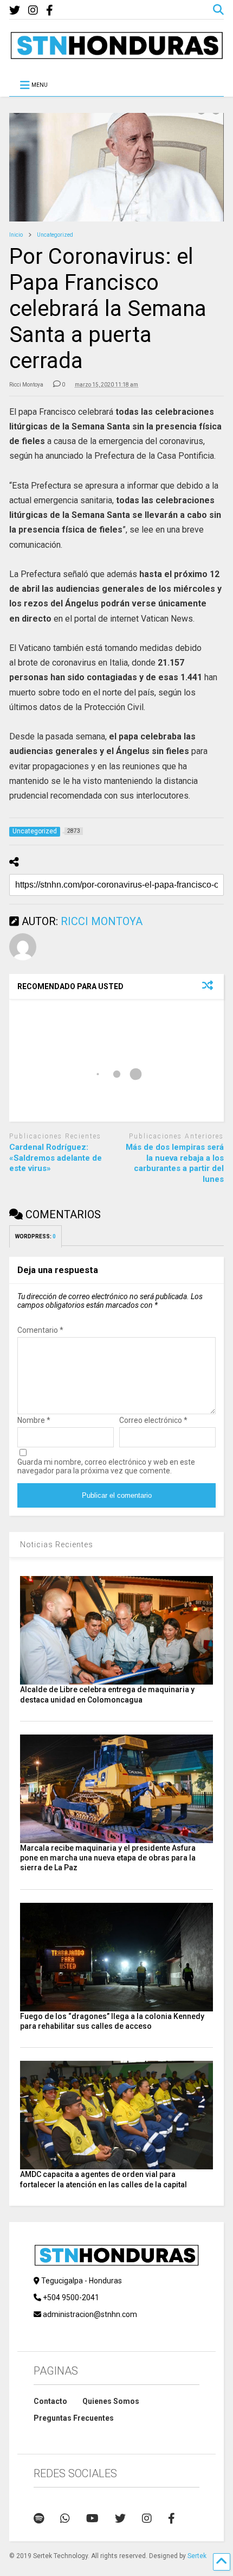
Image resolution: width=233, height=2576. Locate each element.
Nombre (34, 1420)
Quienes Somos (111, 2401)
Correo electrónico (153, 1420)
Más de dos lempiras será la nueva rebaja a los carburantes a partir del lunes (175, 1163)
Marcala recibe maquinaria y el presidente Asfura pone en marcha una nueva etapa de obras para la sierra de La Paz (108, 1858)
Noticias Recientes (57, 1545)
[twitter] (15, 11)
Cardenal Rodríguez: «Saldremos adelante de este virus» (56, 1158)
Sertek (197, 2556)
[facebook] (50, 11)
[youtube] (92, 2518)
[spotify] (39, 2518)
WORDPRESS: (35, 1236)
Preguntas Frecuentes (74, 2418)
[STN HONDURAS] (116, 55)
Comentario (40, 1330)
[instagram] (33, 11)
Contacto (50, 2401)
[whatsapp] (65, 2518)
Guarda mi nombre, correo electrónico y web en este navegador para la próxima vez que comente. (106, 1466)
